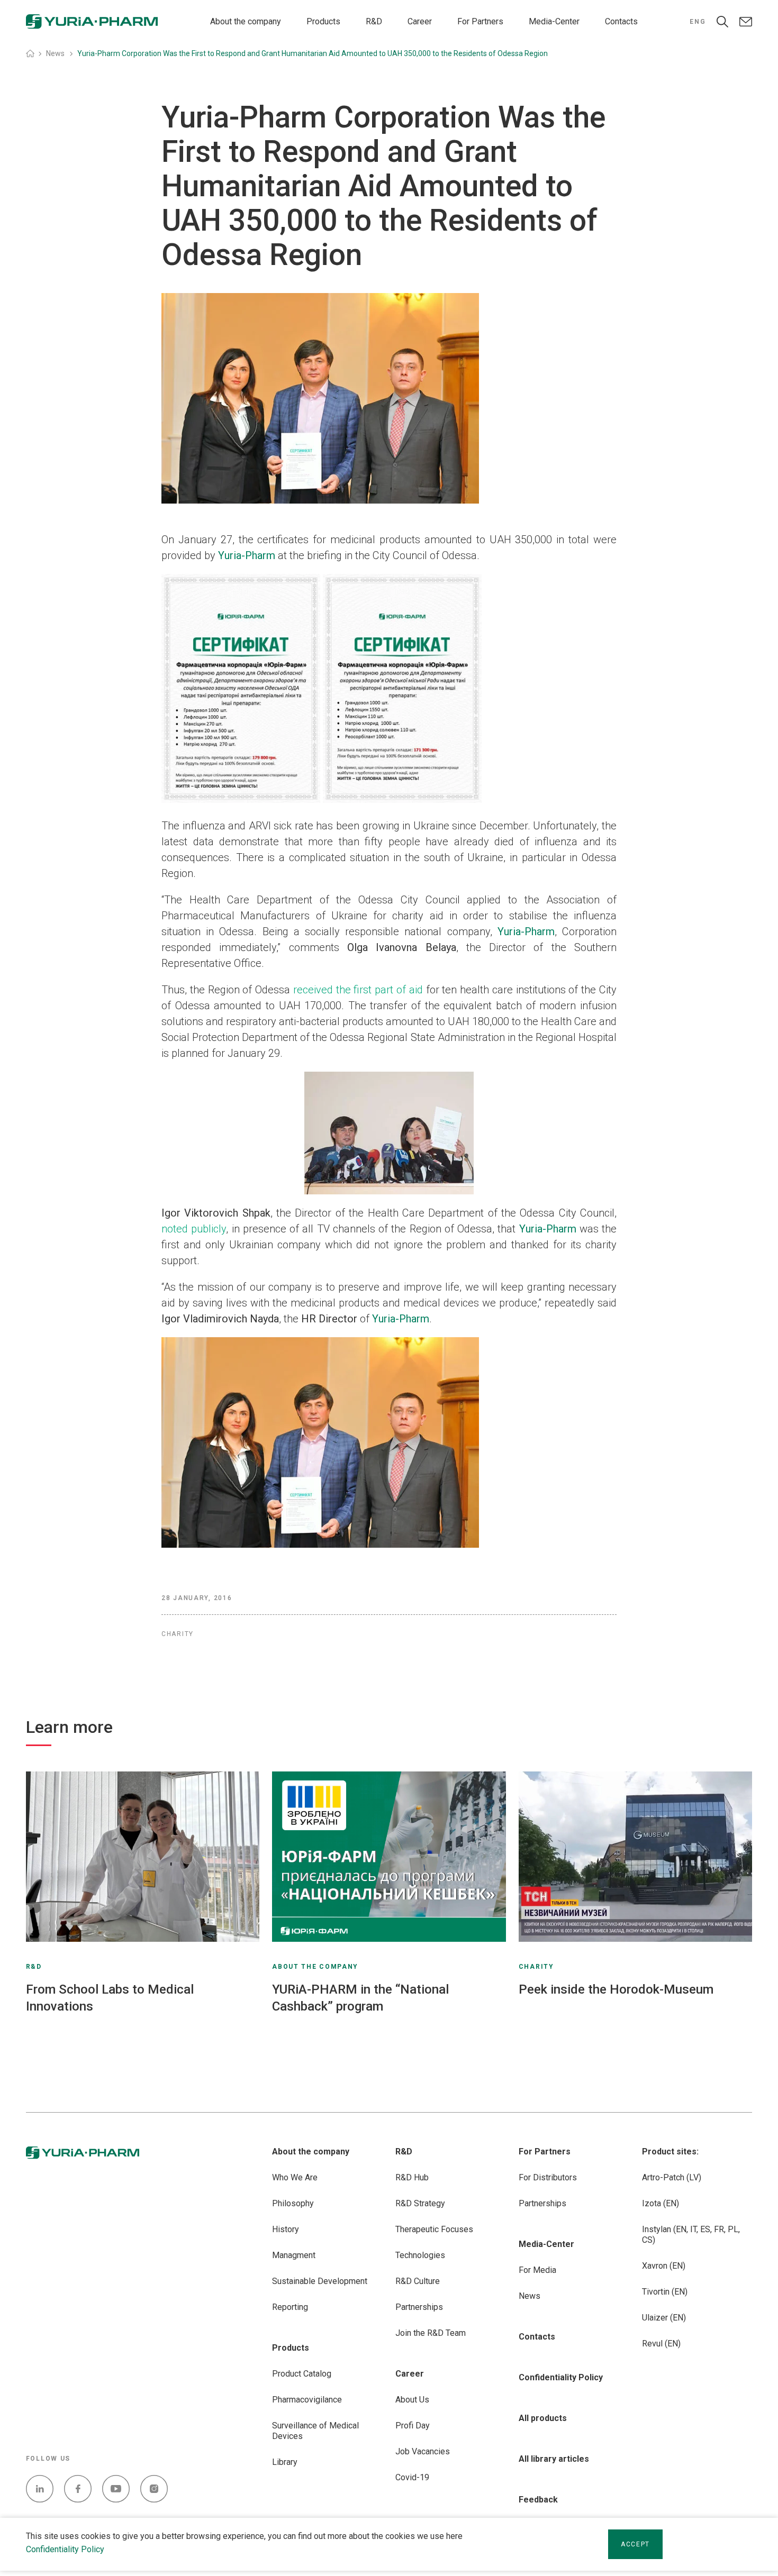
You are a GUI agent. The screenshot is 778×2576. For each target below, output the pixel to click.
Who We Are (295, 2177)
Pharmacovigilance (307, 2400)
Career (420, 21)
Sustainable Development (320, 2281)
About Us (412, 2400)
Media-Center (554, 21)
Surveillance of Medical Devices (315, 2431)
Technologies (420, 2255)
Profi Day (413, 2426)
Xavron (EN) (664, 2266)
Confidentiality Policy (65, 2549)
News (530, 2296)
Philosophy (293, 2203)
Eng (698, 22)
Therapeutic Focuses (434, 2229)
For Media (537, 2270)
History (286, 2229)
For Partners (480, 21)
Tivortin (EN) (665, 2292)
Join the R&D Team (431, 2333)
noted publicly (194, 1229)
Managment (294, 2255)
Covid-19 (412, 2477)
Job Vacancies (423, 2451)
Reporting (290, 2307)
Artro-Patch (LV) (672, 2177)
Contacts (621, 21)
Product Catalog (302, 2374)
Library (285, 2462)
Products (323, 21)
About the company (246, 21)
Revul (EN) (661, 2344)
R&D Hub (412, 2177)
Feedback (538, 2500)
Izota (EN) (661, 2203)
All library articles (554, 2459)
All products (543, 2418)
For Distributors (548, 2177)
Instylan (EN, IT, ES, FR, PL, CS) (691, 2235)
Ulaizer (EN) (664, 2318)
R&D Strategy (420, 2203)
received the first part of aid (358, 990)
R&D (374, 21)
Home (30, 53)
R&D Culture (418, 2281)
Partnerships (419, 2307)
